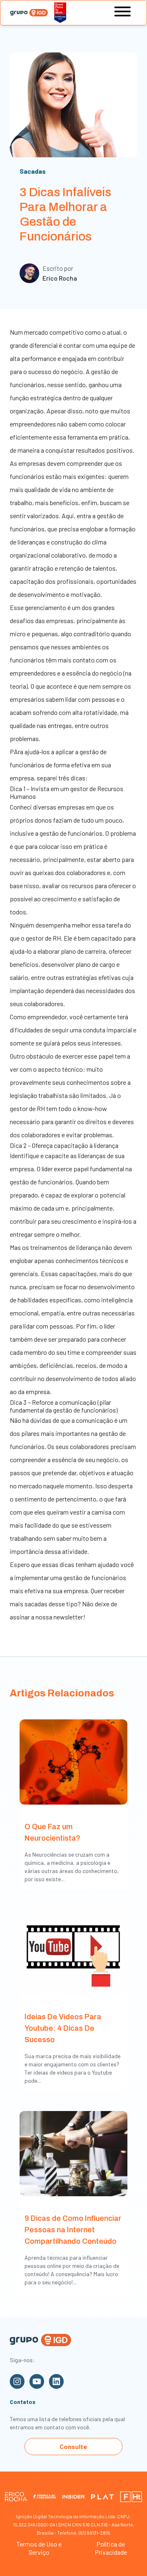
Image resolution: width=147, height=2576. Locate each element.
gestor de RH (43, 938)
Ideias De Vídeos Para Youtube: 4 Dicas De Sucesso (63, 2028)
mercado (36, 332)
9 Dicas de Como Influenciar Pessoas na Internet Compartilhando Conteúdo (73, 2230)
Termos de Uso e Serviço (39, 2548)
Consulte (73, 2446)
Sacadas (33, 171)
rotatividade (100, 712)
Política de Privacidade (111, 2548)
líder (48, 1169)
